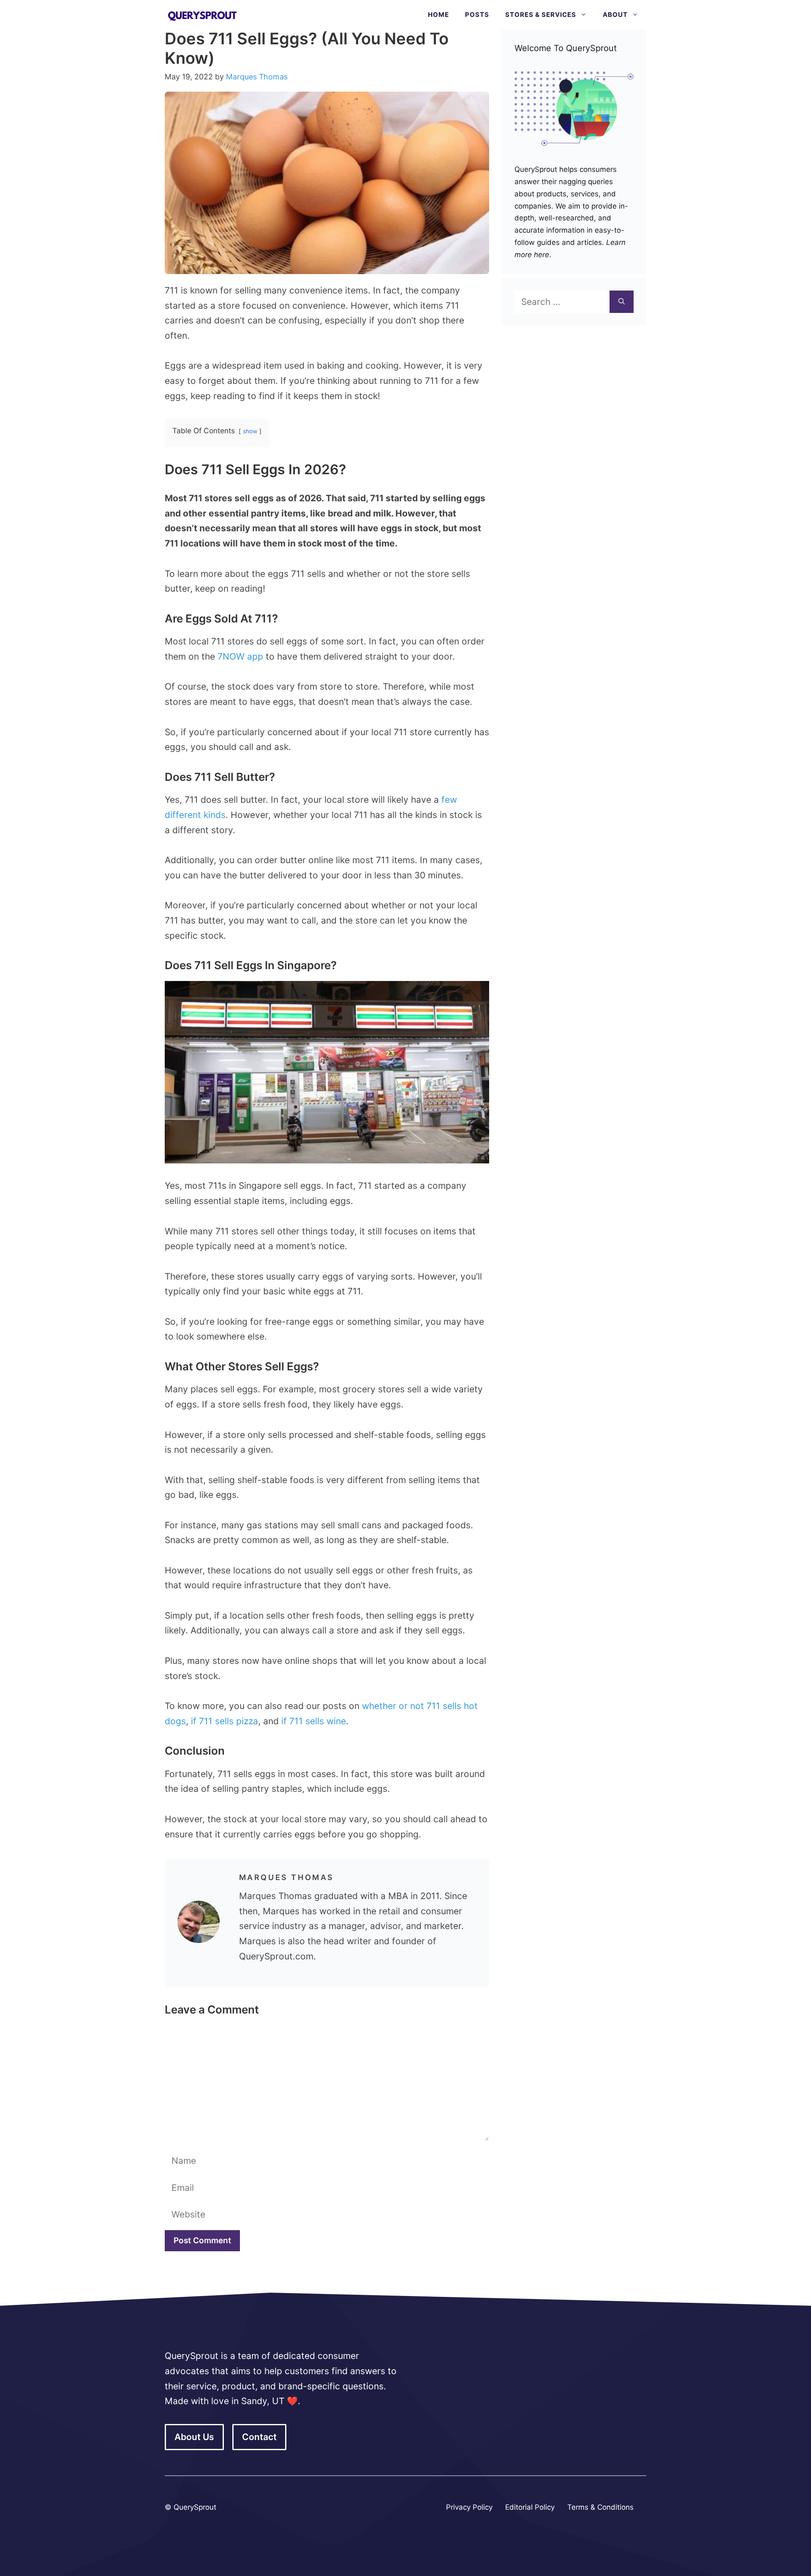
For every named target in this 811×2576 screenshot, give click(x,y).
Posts (477, 15)
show (250, 431)
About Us (194, 2437)
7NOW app (240, 656)
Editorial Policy (530, 2507)
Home (438, 15)
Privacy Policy (469, 2507)
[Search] (622, 302)
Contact (259, 2437)
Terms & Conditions (600, 2507)
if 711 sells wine (314, 1721)
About (615, 15)
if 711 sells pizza (225, 1721)
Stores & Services (541, 15)
